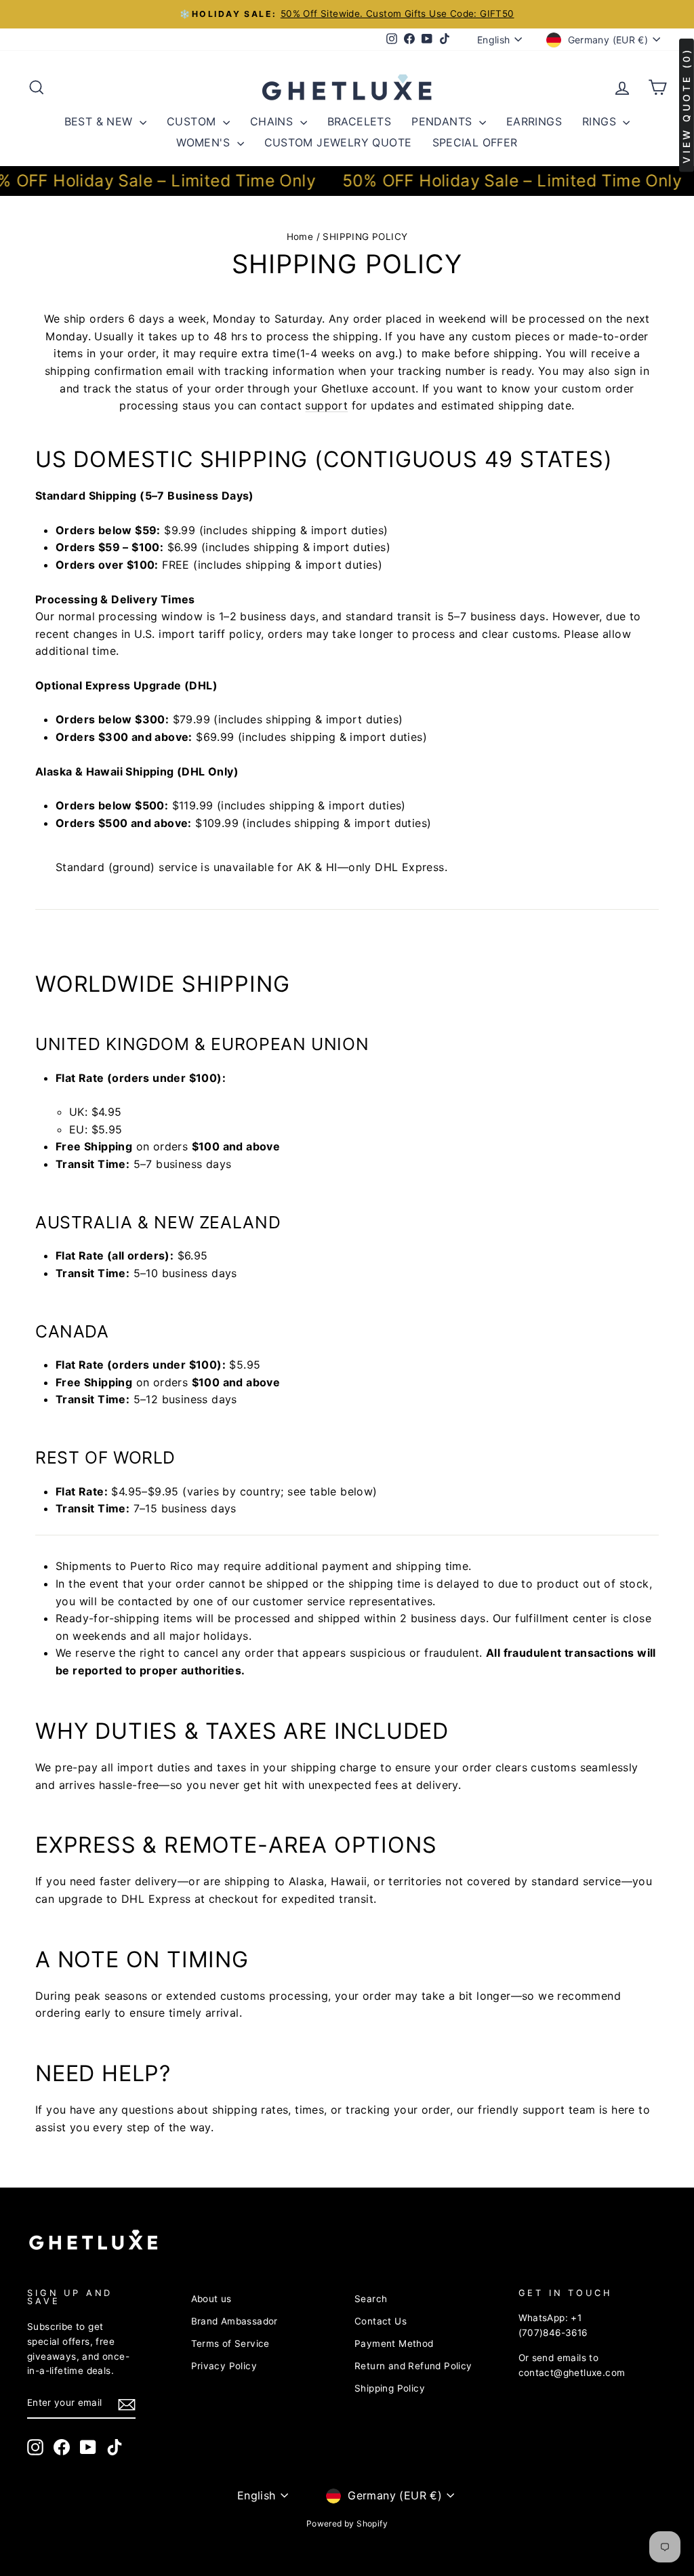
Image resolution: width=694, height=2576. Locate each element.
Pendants (444, 121)
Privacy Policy (224, 2366)
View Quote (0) (686, 105)
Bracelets (360, 121)
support (326, 405)
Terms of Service (230, 2343)
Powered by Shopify (347, 2523)
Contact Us (381, 2321)
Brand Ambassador (234, 2321)
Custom (193, 121)
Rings (601, 121)
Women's (205, 142)
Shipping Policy (390, 2388)
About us (211, 2299)
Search (371, 2299)
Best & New (100, 121)
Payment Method (394, 2343)
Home (300, 237)
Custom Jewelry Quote (338, 142)
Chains (273, 121)
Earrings (534, 121)
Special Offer (475, 142)
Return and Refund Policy (413, 2366)
